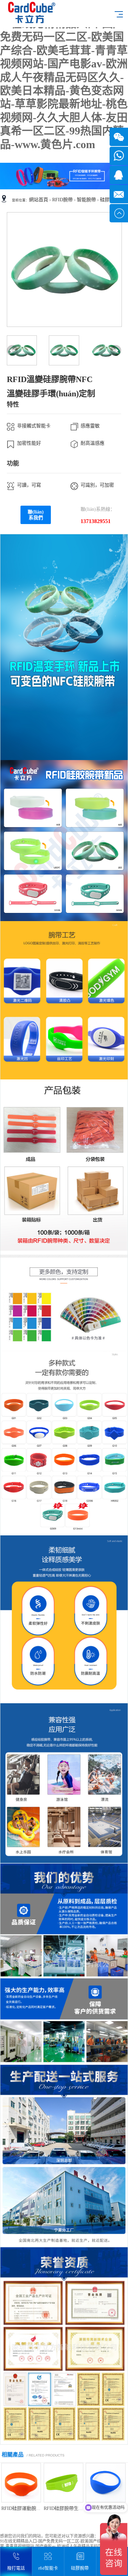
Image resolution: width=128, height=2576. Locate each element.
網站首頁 (39, 200)
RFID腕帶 (62, 200)
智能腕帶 (86, 200)
